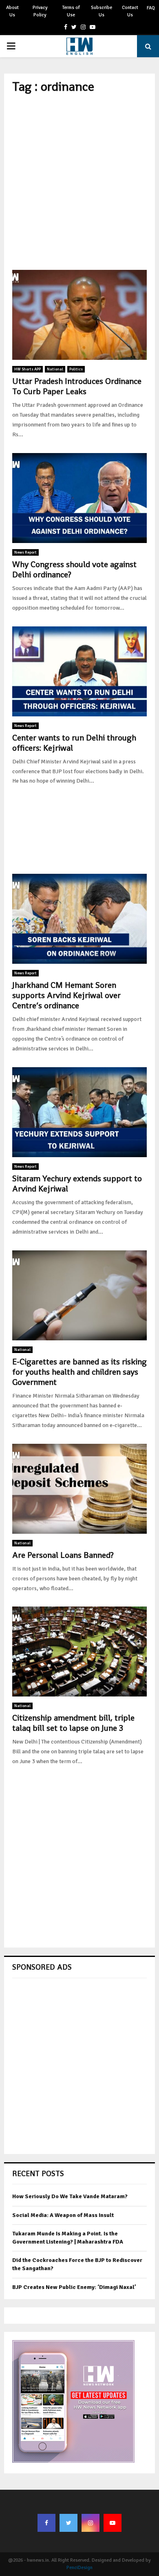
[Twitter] (68, 2523)
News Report (25, 552)
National (55, 369)
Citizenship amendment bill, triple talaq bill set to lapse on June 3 (73, 1723)
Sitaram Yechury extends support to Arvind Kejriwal (77, 1184)
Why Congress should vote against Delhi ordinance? (74, 569)
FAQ (151, 8)
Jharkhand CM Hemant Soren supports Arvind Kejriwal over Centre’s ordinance (66, 995)
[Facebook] (46, 2523)
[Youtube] (113, 2523)
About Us (12, 11)
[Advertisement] (79, 182)
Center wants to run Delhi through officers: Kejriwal (74, 743)
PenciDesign (79, 2568)
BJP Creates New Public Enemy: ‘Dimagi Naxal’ (74, 2287)
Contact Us (130, 11)
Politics (76, 369)
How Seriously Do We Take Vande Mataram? (70, 2196)
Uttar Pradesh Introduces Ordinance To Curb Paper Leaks (77, 386)
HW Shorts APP (28, 369)
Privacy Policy (40, 11)
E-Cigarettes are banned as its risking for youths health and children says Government (79, 1372)
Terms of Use (71, 11)
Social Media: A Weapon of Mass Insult (63, 2215)
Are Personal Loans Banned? (63, 1555)
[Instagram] (91, 2523)
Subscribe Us (102, 11)
